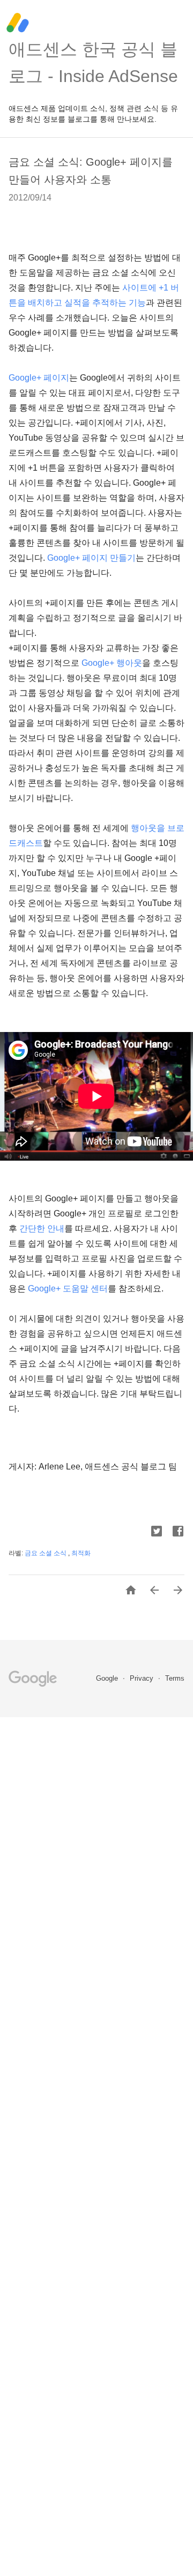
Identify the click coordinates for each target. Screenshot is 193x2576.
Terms (175, 1678)
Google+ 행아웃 (112, 663)
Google (108, 1678)
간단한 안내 (42, 1228)
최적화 (81, 1553)
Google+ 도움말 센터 (68, 1289)
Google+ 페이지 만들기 (91, 558)
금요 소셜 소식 (46, 1553)
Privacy (143, 1678)
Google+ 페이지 (39, 378)
